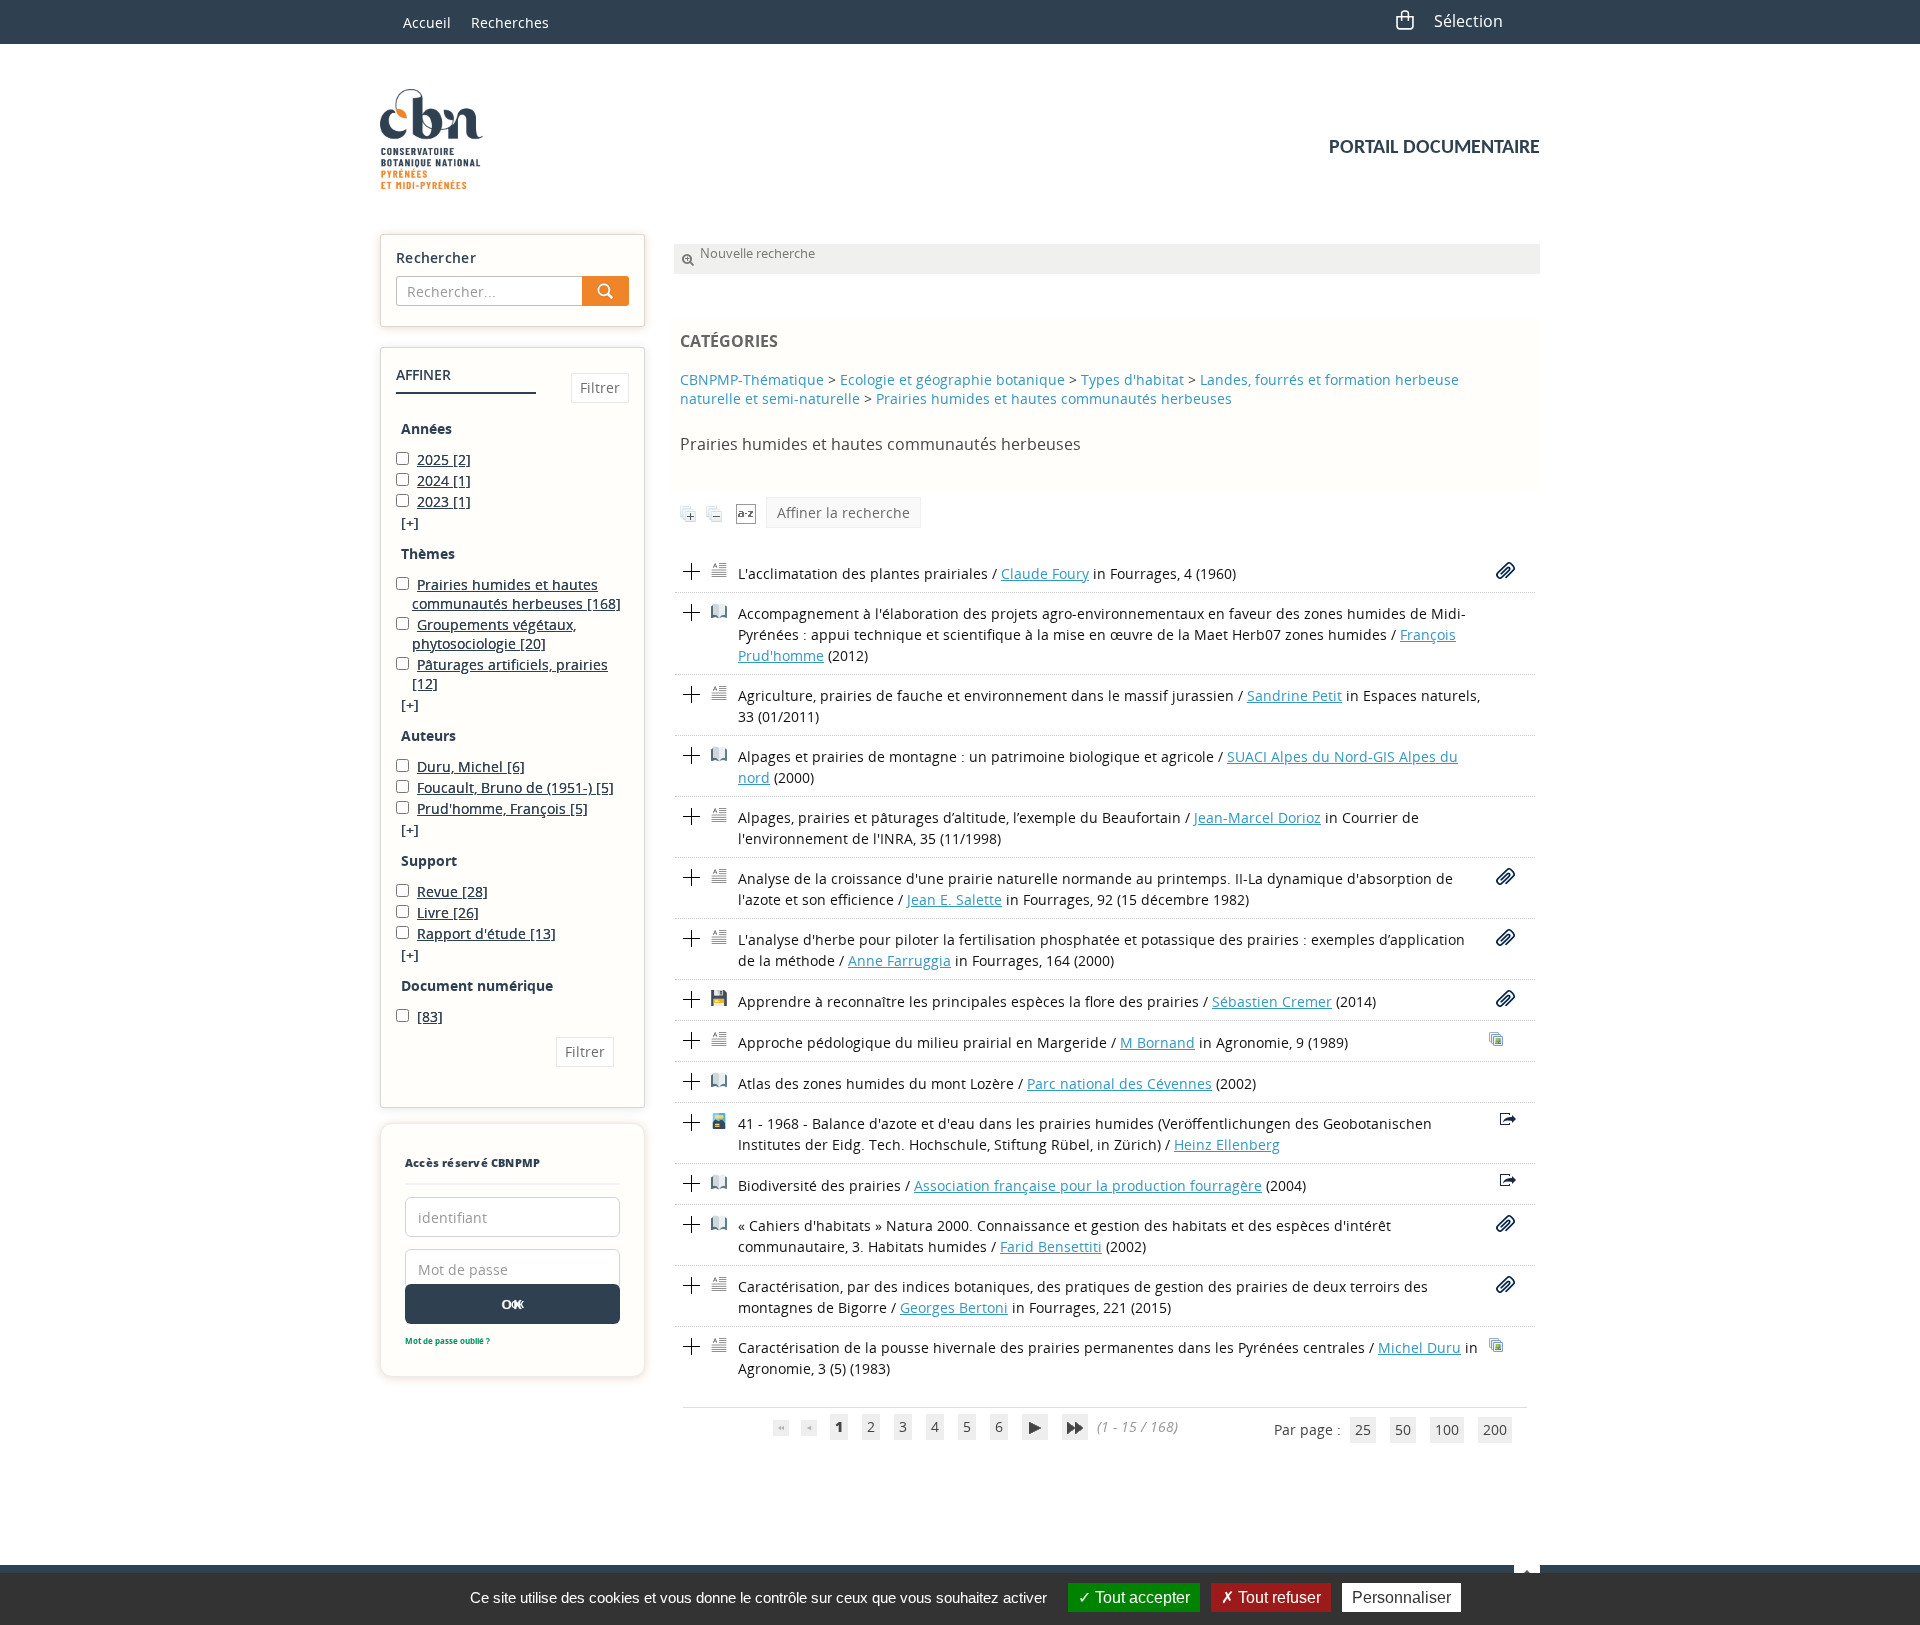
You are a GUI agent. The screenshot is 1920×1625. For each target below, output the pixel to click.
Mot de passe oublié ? (447, 1340)
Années (426, 428)
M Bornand (1157, 1042)
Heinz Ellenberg (1227, 1144)
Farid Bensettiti (1051, 1246)
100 (1447, 1429)
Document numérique (477, 985)
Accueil (427, 22)
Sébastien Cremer (1272, 1001)
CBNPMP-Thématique (752, 379)
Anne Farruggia (899, 960)
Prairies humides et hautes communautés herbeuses (1054, 398)
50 (1403, 1429)
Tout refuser (1277, 1597)
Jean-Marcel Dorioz (1257, 817)
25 (1363, 1429)
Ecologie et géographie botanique (952, 379)
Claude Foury (1045, 573)
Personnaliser (1401, 1597)
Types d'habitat (1132, 379)
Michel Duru (1419, 1347)
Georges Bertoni (954, 1307)
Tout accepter (1140, 1597)
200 (1495, 1429)
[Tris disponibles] (746, 512)
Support (429, 860)
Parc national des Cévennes (1119, 1083)
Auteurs (428, 735)
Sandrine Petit (1294, 695)
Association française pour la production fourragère (1088, 1185)
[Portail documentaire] (439, 139)
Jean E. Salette (954, 899)
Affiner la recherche (843, 512)
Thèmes (428, 553)
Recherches (510, 22)
